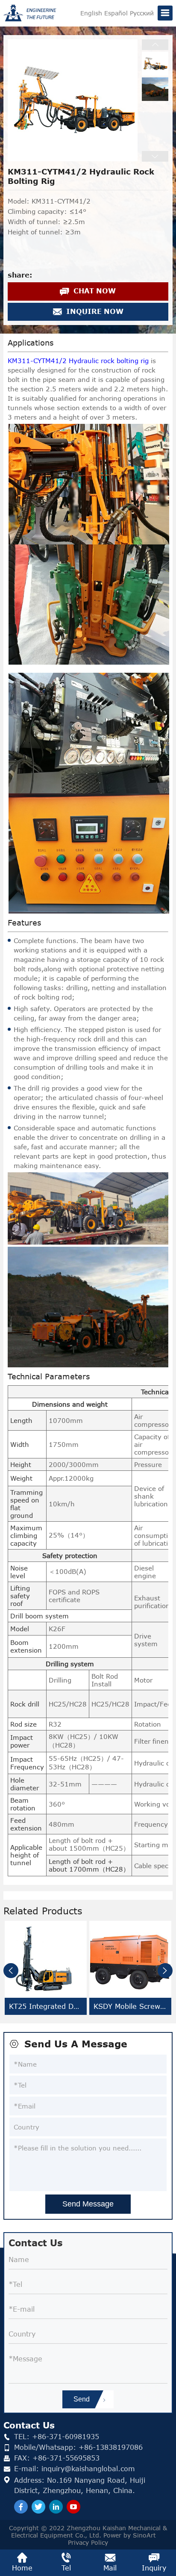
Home (22, 2568)
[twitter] (38, 2507)
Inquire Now (94, 311)
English (91, 13)
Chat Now (94, 291)
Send (82, 2399)
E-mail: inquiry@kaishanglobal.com (75, 2468)
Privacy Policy (88, 2542)
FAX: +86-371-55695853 (57, 2458)
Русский (142, 13)
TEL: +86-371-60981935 (57, 2436)
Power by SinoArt (131, 2535)
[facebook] (21, 2507)
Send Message (88, 2204)
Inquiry (154, 2568)
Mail (110, 2568)
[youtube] (73, 2507)
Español (116, 13)
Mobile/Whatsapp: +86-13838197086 (78, 2447)
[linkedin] (56, 2507)
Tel (66, 2568)
